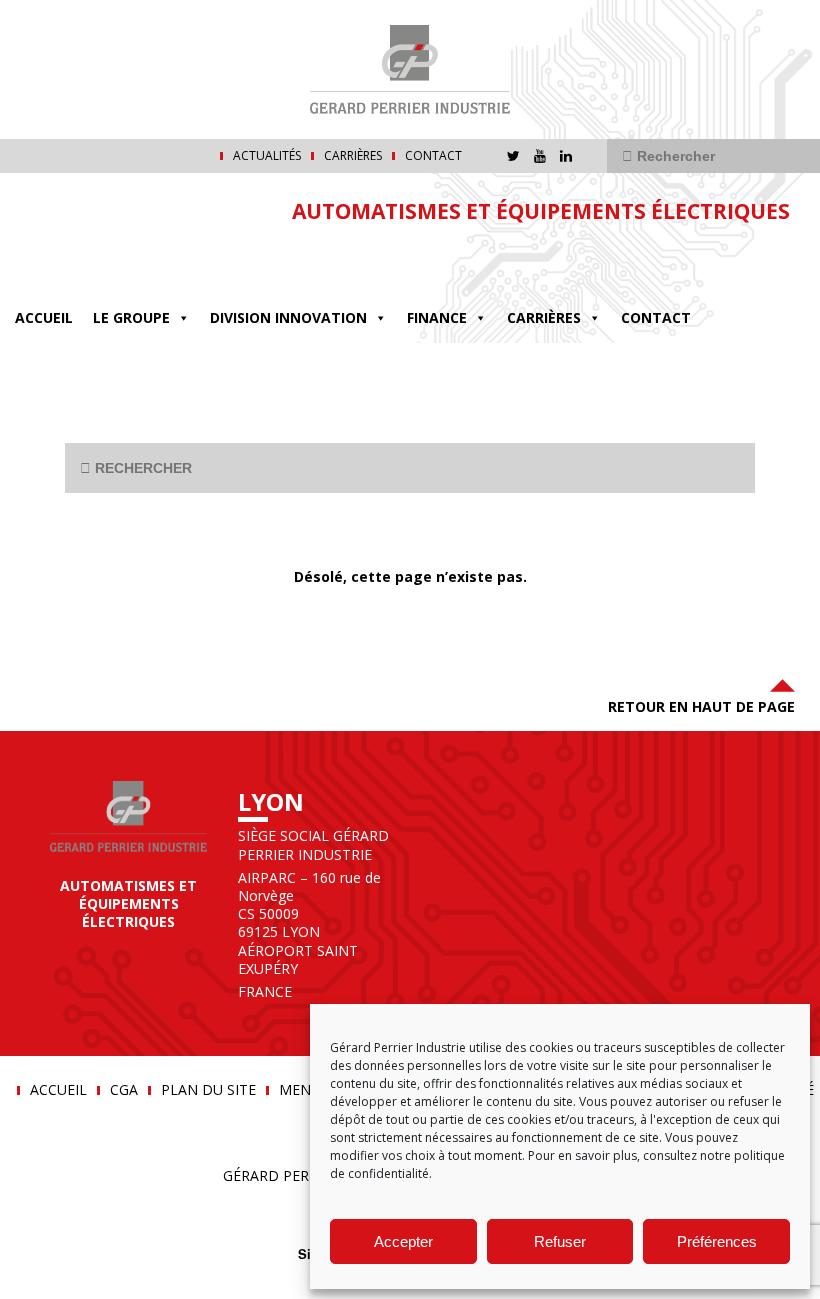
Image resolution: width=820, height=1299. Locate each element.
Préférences (717, 1241)
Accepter (403, 1241)
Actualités (267, 156)
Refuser (560, 1241)
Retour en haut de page (701, 706)
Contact (433, 156)
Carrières (353, 156)
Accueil (44, 317)
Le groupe (131, 317)
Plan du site (208, 1090)
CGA (124, 1090)
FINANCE (437, 317)
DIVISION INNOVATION (288, 317)
